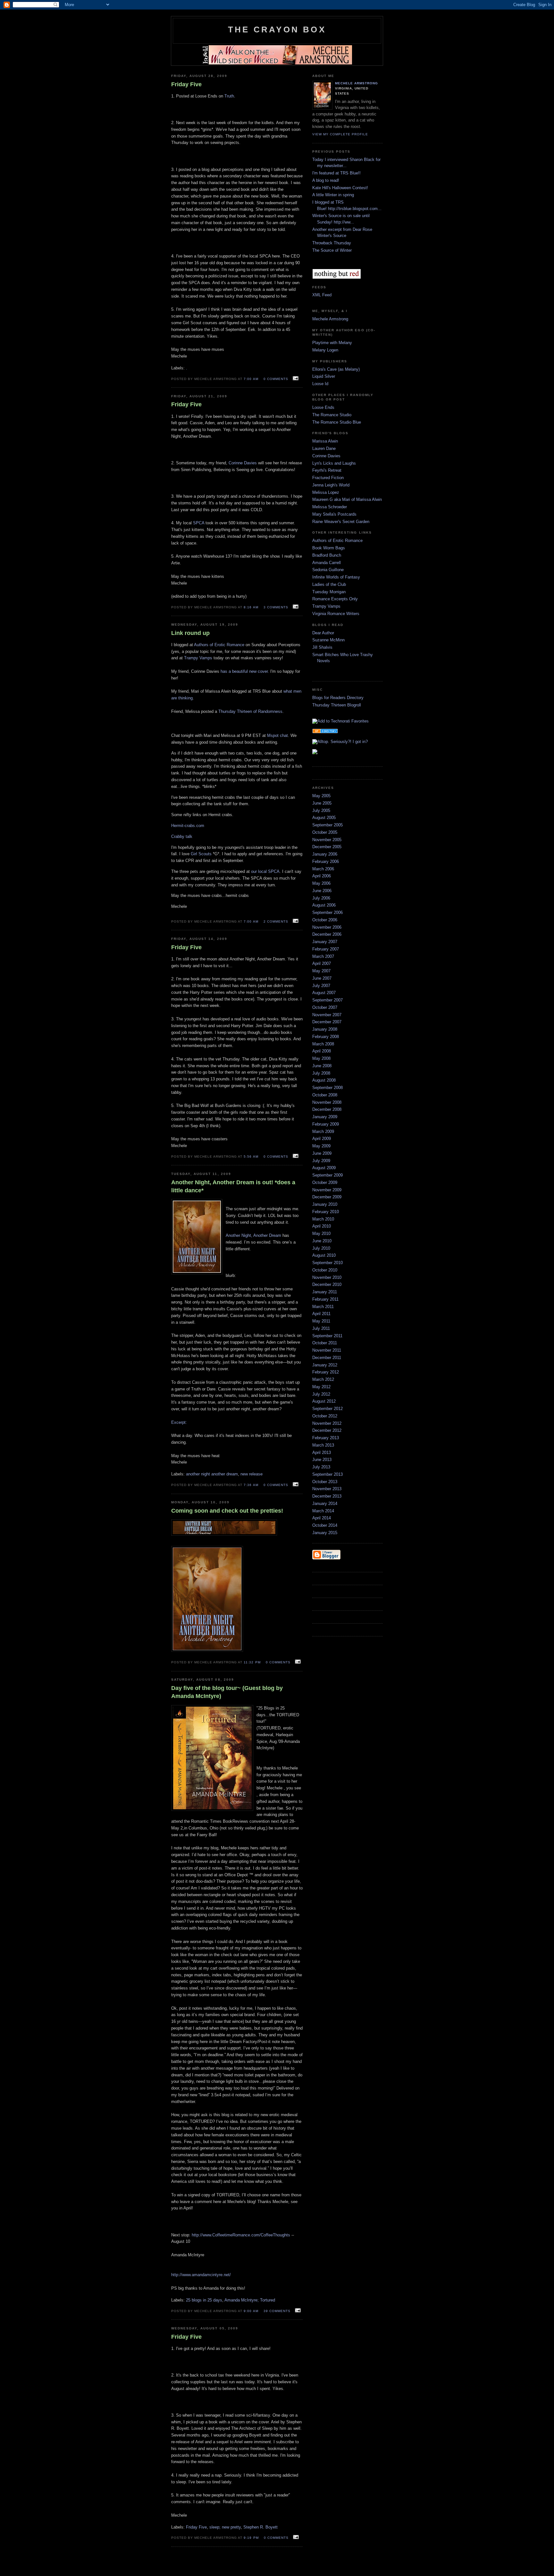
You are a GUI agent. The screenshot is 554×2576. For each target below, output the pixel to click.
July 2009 (321, 1161)
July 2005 (321, 811)
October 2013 (325, 1482)
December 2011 (327, 1358)
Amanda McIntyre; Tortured (250, 2300)
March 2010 (323, 1219)
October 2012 (325, 1416)
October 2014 (325, 1525)
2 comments (276, 921)
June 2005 (322, 803)
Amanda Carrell (327, 563)
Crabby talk (182, 836)
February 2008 (326, 1037)
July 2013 (321, 1467)
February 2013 (326, 1438)
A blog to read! (326, 180)
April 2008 (322, 1051)
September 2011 (327, 1336)
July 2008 (321, 1073)
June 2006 (322, 891)
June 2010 (322, 1241)
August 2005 (324, 818)
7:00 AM (251, 379)
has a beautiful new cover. (245, 671)
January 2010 (325, 1204)
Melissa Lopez (326, 492)
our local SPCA (265, 871)
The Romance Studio (332, 415)
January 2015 (325, 1533)
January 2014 (325, 1503)
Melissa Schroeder (330, 507)
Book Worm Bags (329, 548)
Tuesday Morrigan (329, 592)
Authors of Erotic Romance (219, 645)
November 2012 (327, 1423)
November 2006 (327, 927)
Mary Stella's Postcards (334, 514)
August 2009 (324, 1168)
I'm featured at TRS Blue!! (336, 173)
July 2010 (321, 1248)
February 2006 (326, 861)
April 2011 (321, 1314)
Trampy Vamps (198, 658)
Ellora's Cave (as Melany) (336, 369)
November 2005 (327, 840)
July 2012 (321, 1394)
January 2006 (325, 854)
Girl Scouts (202, 854)
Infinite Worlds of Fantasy (336, 577)
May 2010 (321, 1233)
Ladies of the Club (329, 584)
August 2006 (324, 905)
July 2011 (321, 1328)
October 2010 (325, 1270)
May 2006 (321, 883)
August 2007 (324, 993)
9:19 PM (251, 2538)
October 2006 (325, 920)
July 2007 (321, 986)
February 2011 (325, 1299)
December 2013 (327, 1496)
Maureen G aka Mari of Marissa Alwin (347, 499)
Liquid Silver (324, 376)
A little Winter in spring (333, 195)
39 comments (277, 2311)
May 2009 (321, 1146)
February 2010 (326, 1212)
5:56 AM (251, 1157)
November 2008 (327, 1102)
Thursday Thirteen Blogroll (337, 705)
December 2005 (327, 847)
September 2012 (327, 1409)
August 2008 (324, 1080)
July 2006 (321, 898)
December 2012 (327, 1430)
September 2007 (327, 1000)
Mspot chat (277, 735)
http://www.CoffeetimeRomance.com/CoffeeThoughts (241, 2235)
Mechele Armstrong (357, 83)
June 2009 (322, 1153)
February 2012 (326, 1372)
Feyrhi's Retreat (327, 470)
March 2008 (323, 1044)
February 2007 (326, 949)
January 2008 (325, 1029)
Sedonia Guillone (328, 570)
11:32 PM (252, 1662)
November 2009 (327, 1190)
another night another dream (212, 1474)
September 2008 (327, 1088)
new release (252, 1474)
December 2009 (327, 1197)
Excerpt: (179, 1422)
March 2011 (323, 1307)
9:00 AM (251, 2311)
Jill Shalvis (322, 647)
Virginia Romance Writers (336, 614)
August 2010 (324, 1255)
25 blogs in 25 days (204, 2300)
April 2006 (322, 876)
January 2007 (325, 942)
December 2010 (327, 1284)
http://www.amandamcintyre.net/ (201, 2275)
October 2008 (325, 1095)
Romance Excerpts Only (335, 599)
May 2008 (321, 1058)
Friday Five (196, 2527)
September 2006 (327, 912)
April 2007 (322, 963)
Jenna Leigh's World (331, 485)
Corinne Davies (243, 463)
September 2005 (327, 825)
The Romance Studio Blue (337, 422)
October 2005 (325, 832)
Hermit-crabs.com (188, 826)
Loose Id (320, 384)
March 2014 (323, 1511)
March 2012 (323, 1379)
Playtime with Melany (332, 343)
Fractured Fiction (328, 478)
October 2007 (325, 1007)
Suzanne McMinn (328, 640)
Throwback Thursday (332, 243)
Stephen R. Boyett (260, 2527)
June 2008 (322, 1066)
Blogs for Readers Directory (338, 698)
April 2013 (322, 1453)
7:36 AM (251, 1485)
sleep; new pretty (225, 2527)
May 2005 (321, 796)
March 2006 (323, 869)
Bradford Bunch (327, 555)
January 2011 (325, 1292)
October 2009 (325, 1182)
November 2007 (327, 1015)
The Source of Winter (332, 250)
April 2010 (322, 1226)
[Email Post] (295, 379)
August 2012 (324, 1401)
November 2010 (327, 1277)
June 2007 (322, 978)
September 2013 (327, 1474)
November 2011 (327, 1350)
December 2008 (327, 1109)
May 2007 (321, 971)
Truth (229, 96)
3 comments (276, 607)
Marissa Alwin (325, 441)
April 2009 (322, 1139)
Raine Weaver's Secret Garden (341, 522)
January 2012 (325, 1365)
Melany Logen (325, 350)
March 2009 (323, 1132)
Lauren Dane (324, 448)
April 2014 (322, 1518)
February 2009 (326, 1124)
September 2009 (327, 1175)
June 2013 (322, 1460)
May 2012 (321, 1387)
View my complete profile (340, 134)
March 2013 (323, 1445)
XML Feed (322, 295)
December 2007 (327, 1022)
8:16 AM (251, 607)
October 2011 (325, 1343)
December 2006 (327, 934)
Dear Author (323, 633)
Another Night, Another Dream (253, 1235)
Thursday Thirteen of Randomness (250, 711)
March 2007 (323, 956)
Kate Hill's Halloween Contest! (340, 188)
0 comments (276, 379)
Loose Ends (323, 407)
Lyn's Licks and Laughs (334, 463)
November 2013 (327, 1489)
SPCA (199, 523)
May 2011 (321, 1321)
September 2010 (327, 1263)
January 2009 (325, 1117)
